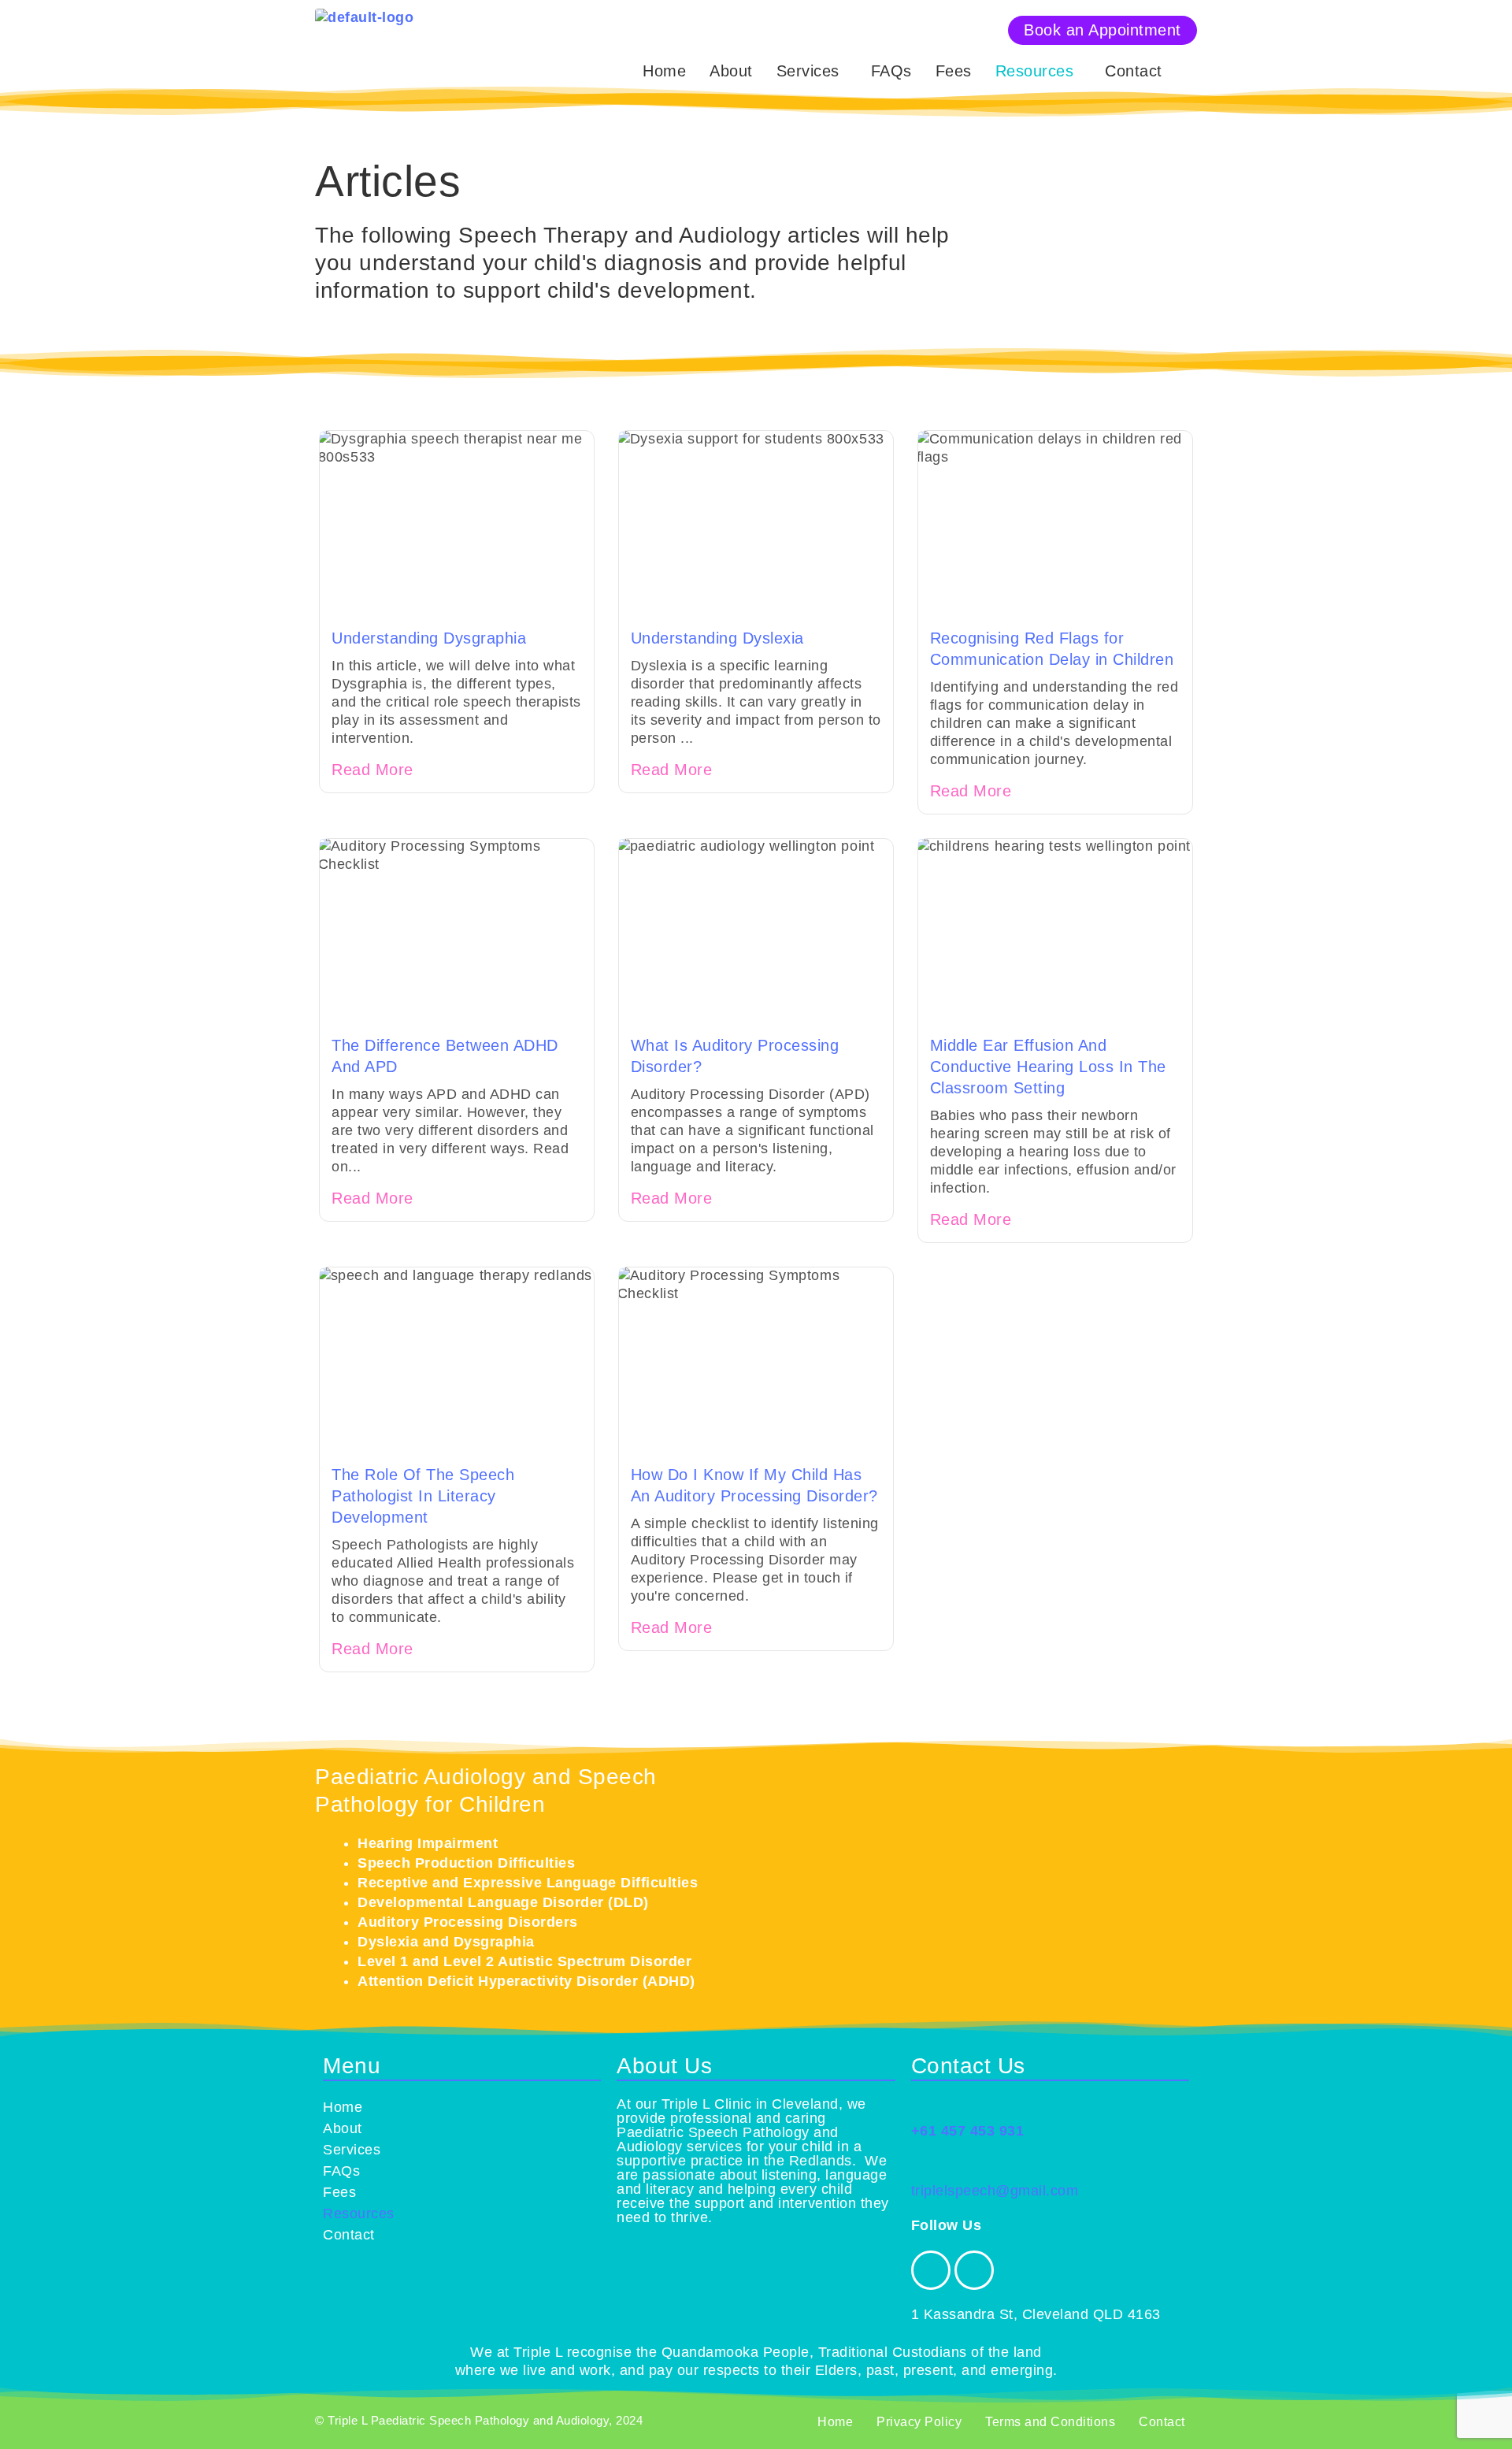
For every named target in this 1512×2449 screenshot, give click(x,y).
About (731, 71)
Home (664, 71)
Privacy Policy (919, 2422)
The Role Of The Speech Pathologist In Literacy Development (423, 1496)
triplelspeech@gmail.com (995, 2191)
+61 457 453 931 (968, 2131)
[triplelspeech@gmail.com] (921, 2167)
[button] (812, 71)
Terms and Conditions (1050, 2422)
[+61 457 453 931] (921, 2107)
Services (808, 71)
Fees (954, 71)
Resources (1035, 71)
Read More (372, 770)
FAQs (891, 71)
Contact (1134, 71)
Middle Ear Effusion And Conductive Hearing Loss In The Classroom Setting (1048, 1067)
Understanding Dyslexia (717, 638)
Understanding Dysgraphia (429, 638)
